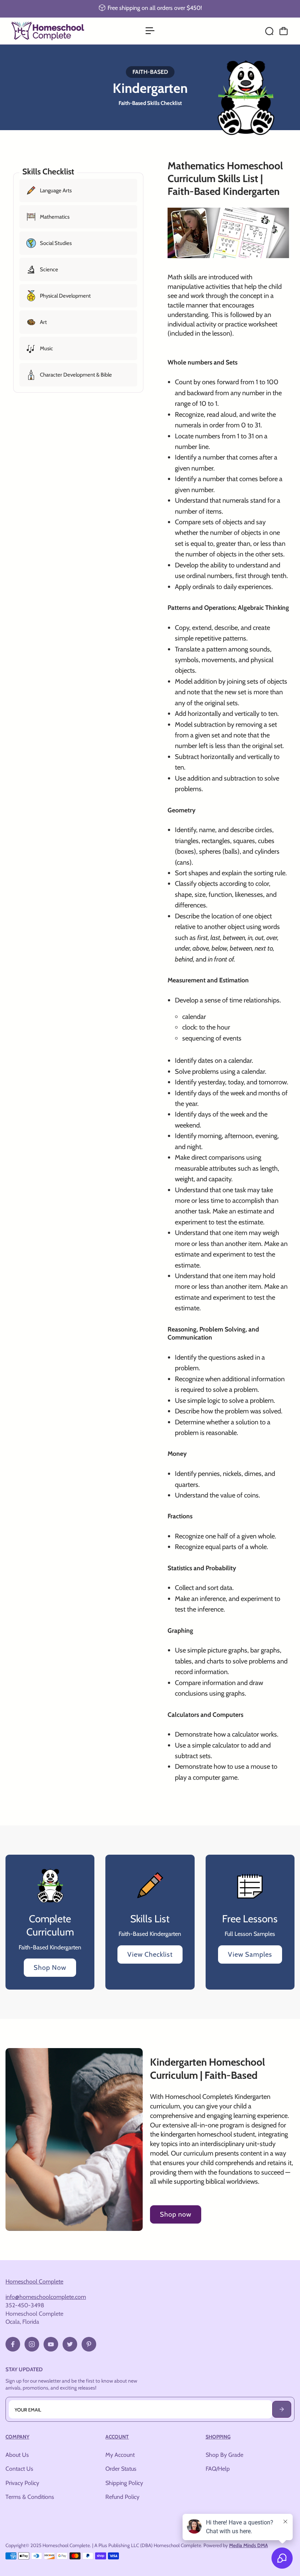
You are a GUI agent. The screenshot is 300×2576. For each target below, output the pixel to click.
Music (46, 348)
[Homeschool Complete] (57, 31)
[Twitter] (70, 2344)
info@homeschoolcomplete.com (46, 2297)
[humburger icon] (150, 31)
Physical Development (65, 296)
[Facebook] (13, 2344)
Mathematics (55, 217)
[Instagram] (32, 2344)
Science (49, 269)
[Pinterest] (89, 2344)
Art (43, 322)
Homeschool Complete (34, 2281)
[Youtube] (51, 2344)
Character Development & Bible (76, 375)
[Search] (269, 31)
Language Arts (56, 190)
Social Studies (56, 243)
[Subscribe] (282, 2409)
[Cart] (284, 31)
